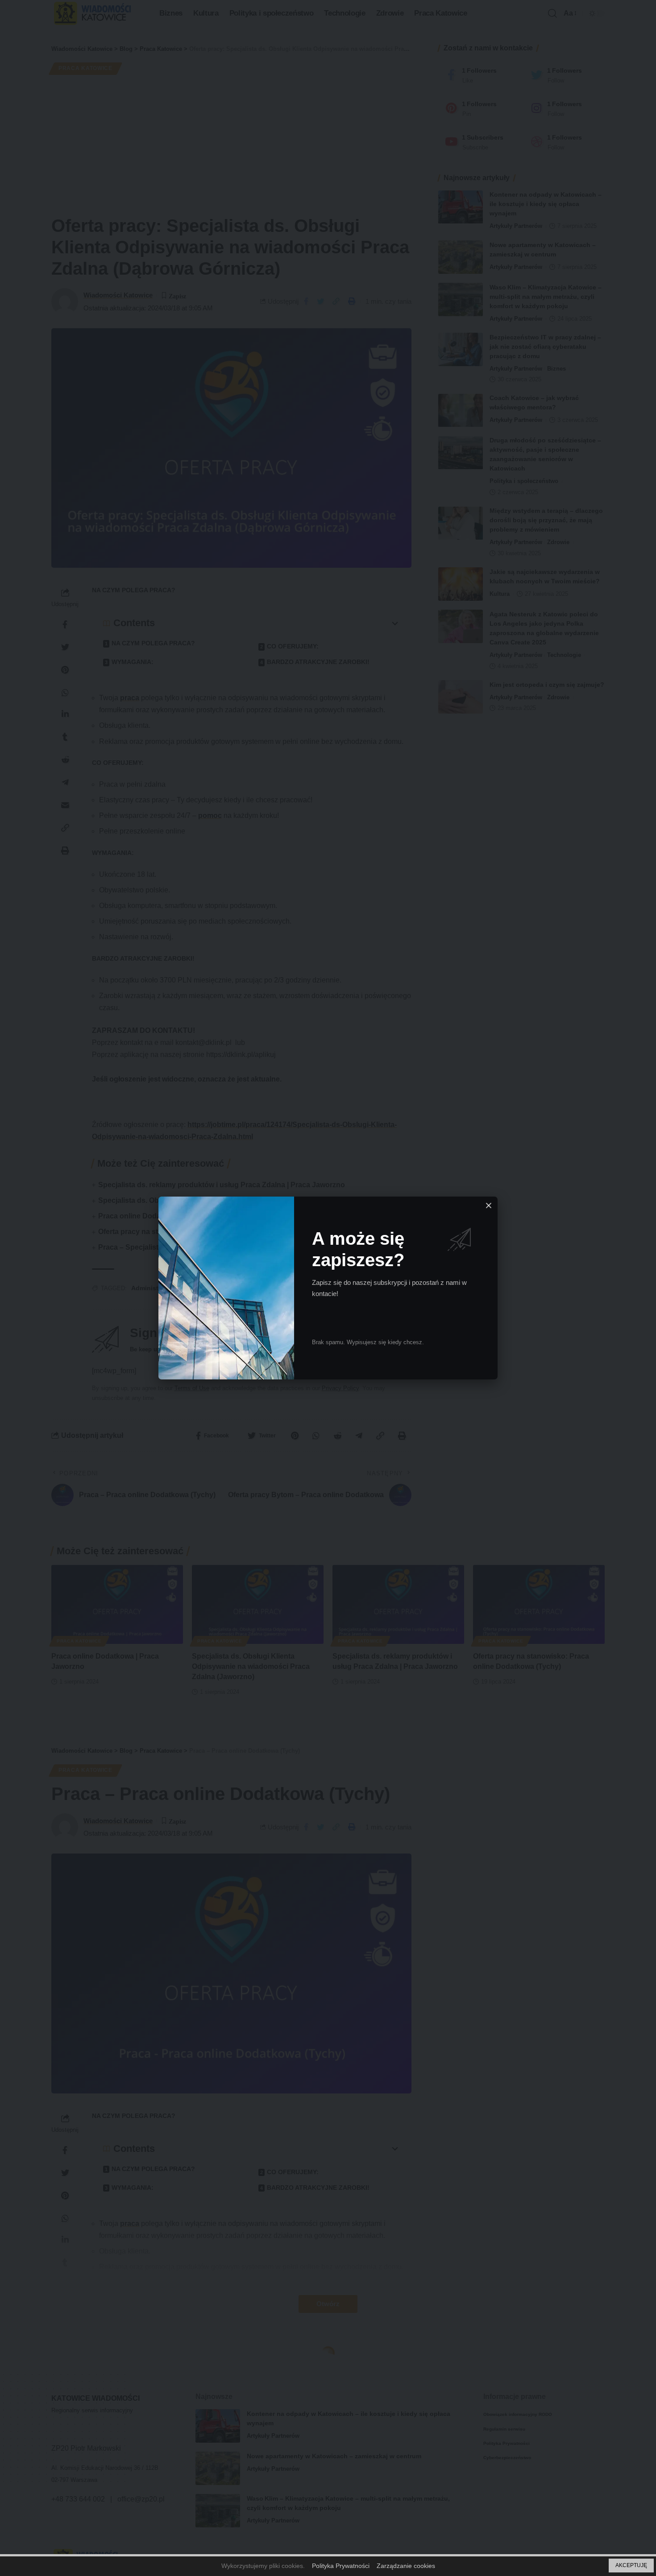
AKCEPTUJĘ (631, 2565)
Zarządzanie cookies (406, 2566)
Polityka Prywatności (341, 2566)
